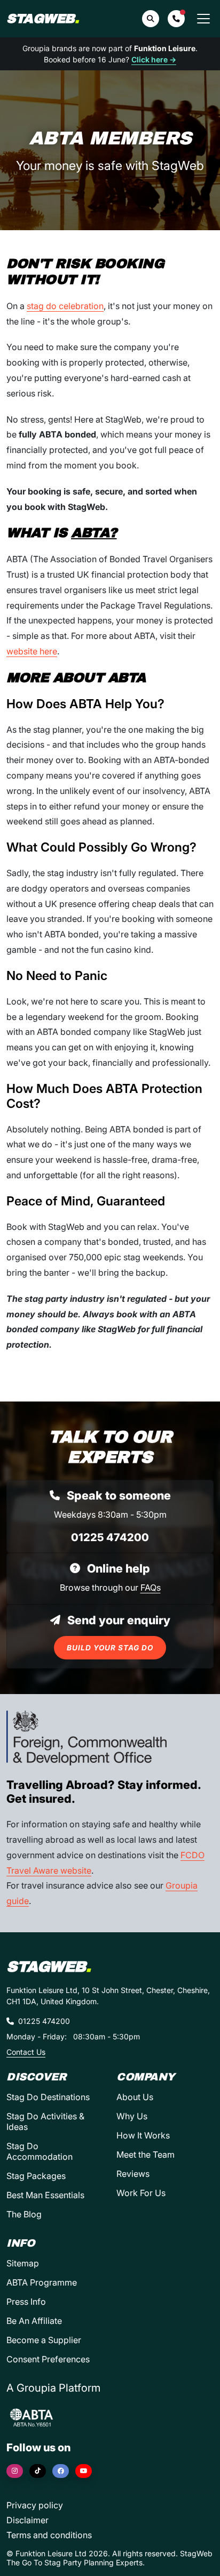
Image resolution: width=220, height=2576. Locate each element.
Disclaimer (27, 2520)
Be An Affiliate (34, 2321)
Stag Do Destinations (48, 2097)
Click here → (154, 59)
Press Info (26, 2302)
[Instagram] (15, 2471)
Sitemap (23, 2263)
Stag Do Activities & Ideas (45, 2121)
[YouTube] (84, 2471)
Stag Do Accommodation (40, 2151)
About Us (135, 2097)
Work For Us (141, 2193)
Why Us (132, 2116)
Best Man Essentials (45, 2195)
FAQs (151, 1587)
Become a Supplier (44, 2340)
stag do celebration (65, 306)
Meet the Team (146, 2154)
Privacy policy (35, 2505)
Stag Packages (36, 2176)
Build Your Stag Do (110, 1648)
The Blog (24, 2214)
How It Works (143, 2135)
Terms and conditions (49, 2535)
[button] (176, 19)
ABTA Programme (42, 2282)
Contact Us (26, 2052)
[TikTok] (38, 2471)
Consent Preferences (48, 2359)
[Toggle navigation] (203, 19)
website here (32, 651)
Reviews (133, 2174)
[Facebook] (61, 2471)
